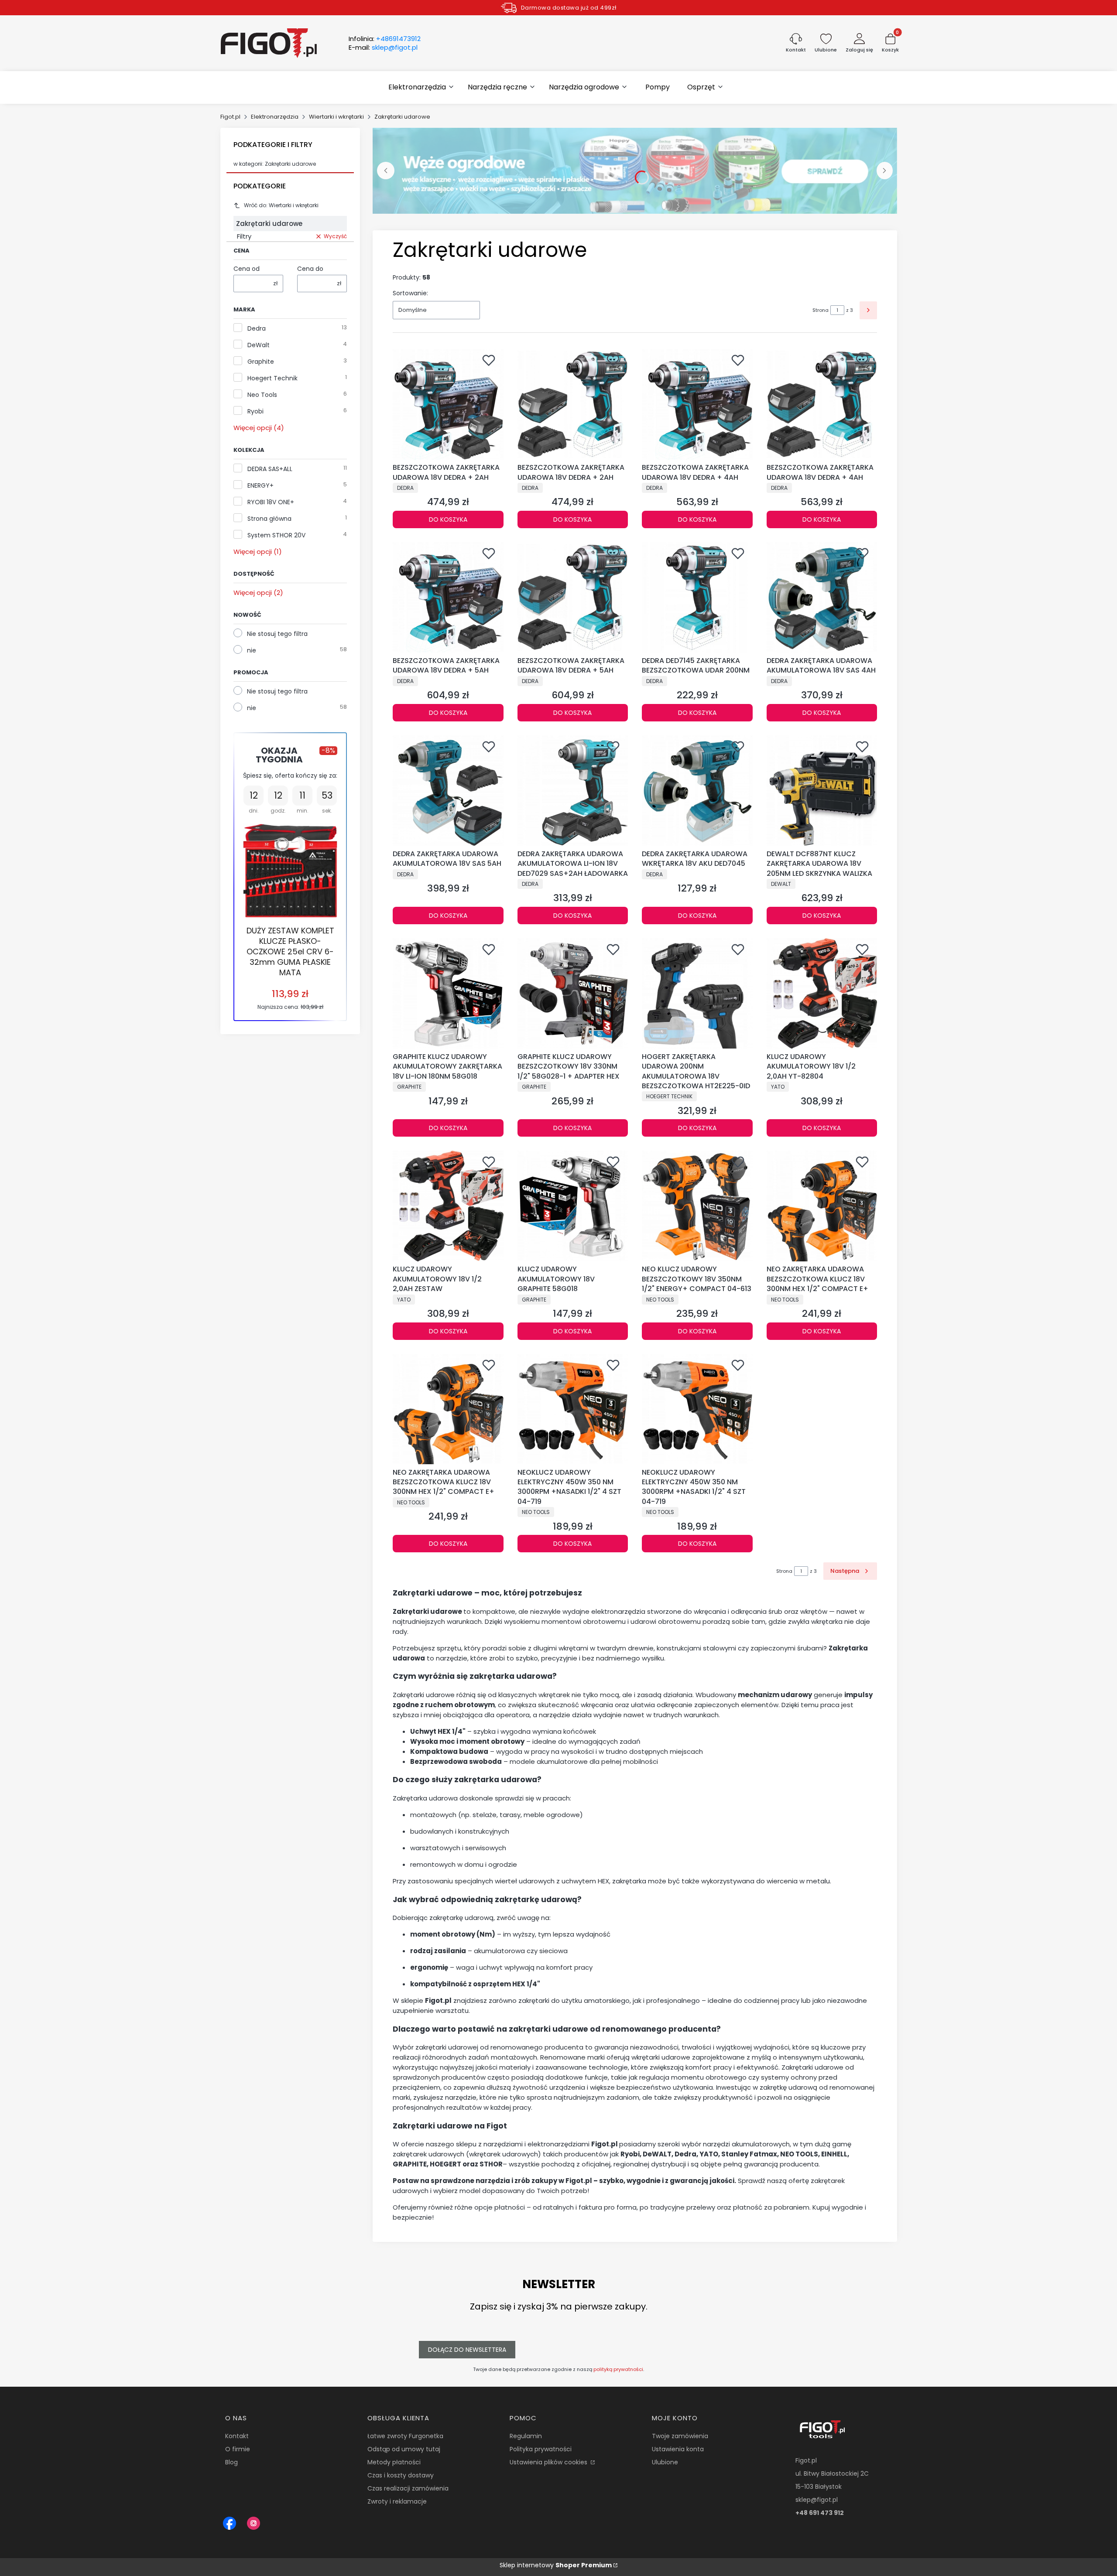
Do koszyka (448, 519)
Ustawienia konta (678, 2449)
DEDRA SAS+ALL (270, 469)
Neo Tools (262, 395)
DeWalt (259, 345)
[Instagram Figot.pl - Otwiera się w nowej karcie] (254, 2523)
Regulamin (526, 2436)
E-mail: (383, 48)
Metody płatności (394, 2462)
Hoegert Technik (272, 378)
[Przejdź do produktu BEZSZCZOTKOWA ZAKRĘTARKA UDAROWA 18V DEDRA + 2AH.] (448, 404)
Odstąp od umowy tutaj (404, 2449)
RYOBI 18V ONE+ (271, 502)
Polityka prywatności (541, 2449)
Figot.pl (230, 117)
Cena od (247, 269)
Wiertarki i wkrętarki (336, 117)
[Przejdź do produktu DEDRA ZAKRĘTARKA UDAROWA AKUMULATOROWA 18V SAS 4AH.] (822, 598)
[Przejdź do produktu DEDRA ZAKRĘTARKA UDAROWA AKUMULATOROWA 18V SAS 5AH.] (448, 791)
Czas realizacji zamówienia (408, 2488)
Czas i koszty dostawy (401, 2475)
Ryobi (255, 411)
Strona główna (269, 519)
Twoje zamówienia (680, 2436)
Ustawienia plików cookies (549, 2462)
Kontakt (237, 2436)
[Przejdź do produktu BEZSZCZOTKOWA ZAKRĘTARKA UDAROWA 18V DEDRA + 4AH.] (697, 404)
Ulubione (665, 2462)
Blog (231, 2462)
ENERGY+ (260, 485)
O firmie (238, 2449)
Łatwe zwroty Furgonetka (405, 2436)
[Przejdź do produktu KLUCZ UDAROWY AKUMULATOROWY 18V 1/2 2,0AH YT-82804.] (822, 994)
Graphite (261, 362)
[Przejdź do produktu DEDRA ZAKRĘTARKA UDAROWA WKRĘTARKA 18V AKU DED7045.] (697, 791)
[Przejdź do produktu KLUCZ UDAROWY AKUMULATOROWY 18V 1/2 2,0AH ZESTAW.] (448, 1206)
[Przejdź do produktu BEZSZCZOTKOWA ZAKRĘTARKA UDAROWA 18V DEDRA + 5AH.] (448, 598)
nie (252, 650)
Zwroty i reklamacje (397, 2501)
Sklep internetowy (556, 2565)
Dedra (257, 328)
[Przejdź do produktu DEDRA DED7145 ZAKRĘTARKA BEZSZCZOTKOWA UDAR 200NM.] (697, 598)
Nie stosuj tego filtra (277, 634)
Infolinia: (385, 39)
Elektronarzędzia (275, 117)
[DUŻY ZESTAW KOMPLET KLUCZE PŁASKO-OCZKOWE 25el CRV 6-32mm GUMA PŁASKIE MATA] (290, 871)
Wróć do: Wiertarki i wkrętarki (281, 205)
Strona (821, 310)
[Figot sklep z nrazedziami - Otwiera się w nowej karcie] (230, 2523)
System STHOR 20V (276, 535)
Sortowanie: (410, 293)
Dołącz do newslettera (467, 2350)
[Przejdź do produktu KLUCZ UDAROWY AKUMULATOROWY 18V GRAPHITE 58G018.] (573, 1206)
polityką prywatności (618, 2369)
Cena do (310, 269)
